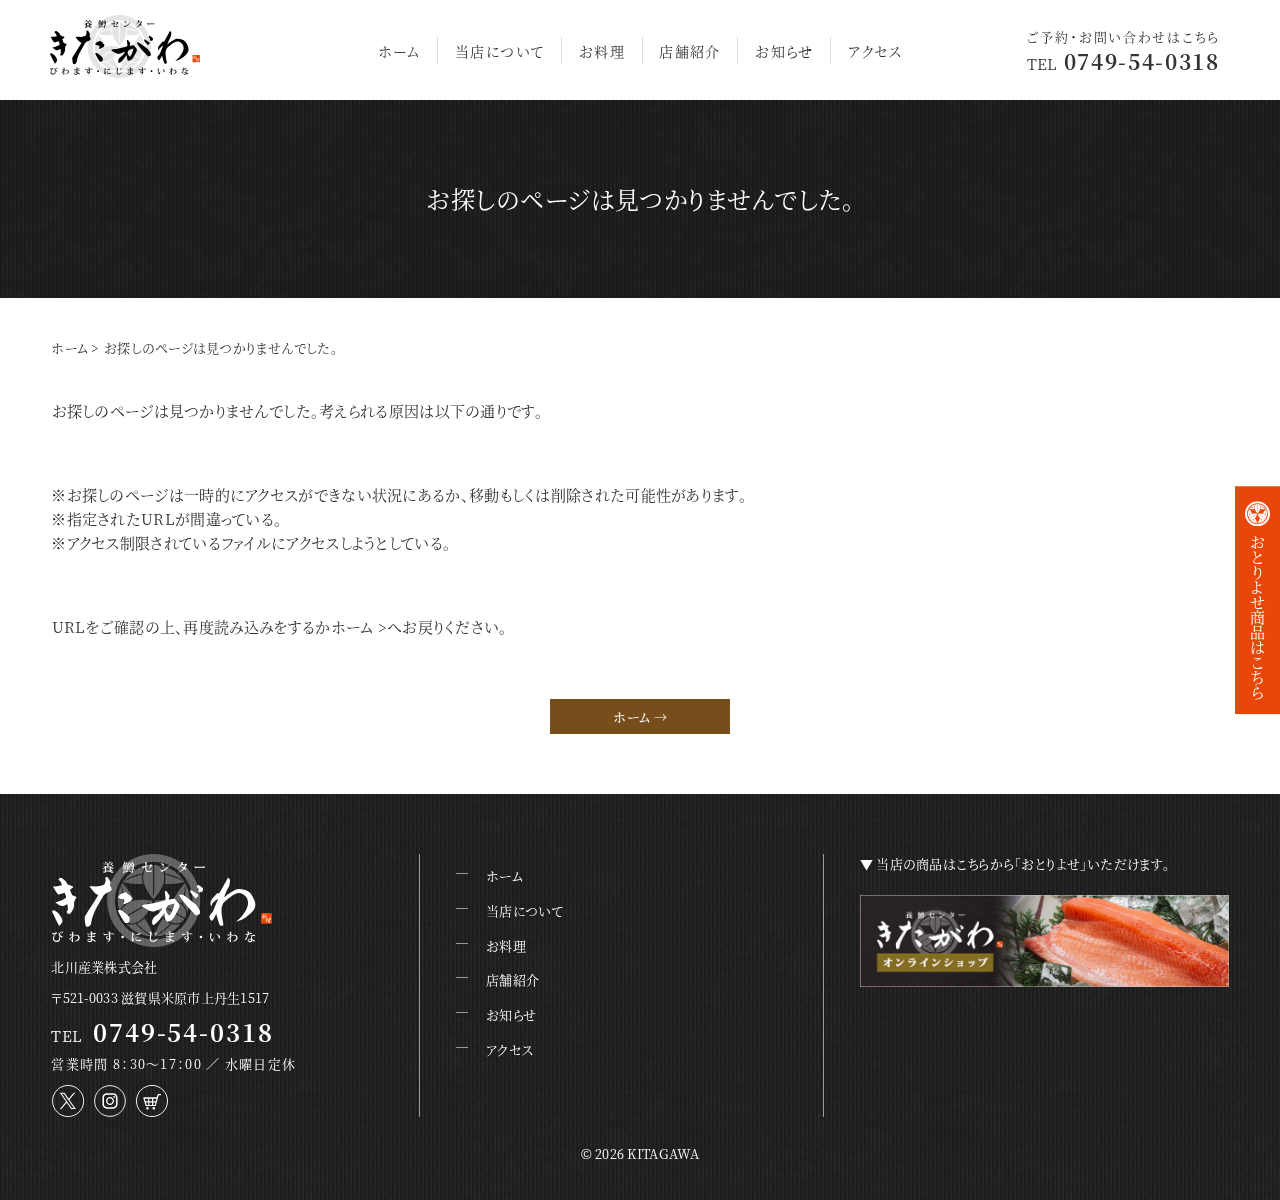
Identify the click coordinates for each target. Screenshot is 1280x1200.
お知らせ (784, 51)
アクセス (875, 51)
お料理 (602, 51)
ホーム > (359, 626)
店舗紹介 (690, 51)
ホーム (399, 51)
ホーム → (639, 716)
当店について (499, 51)
